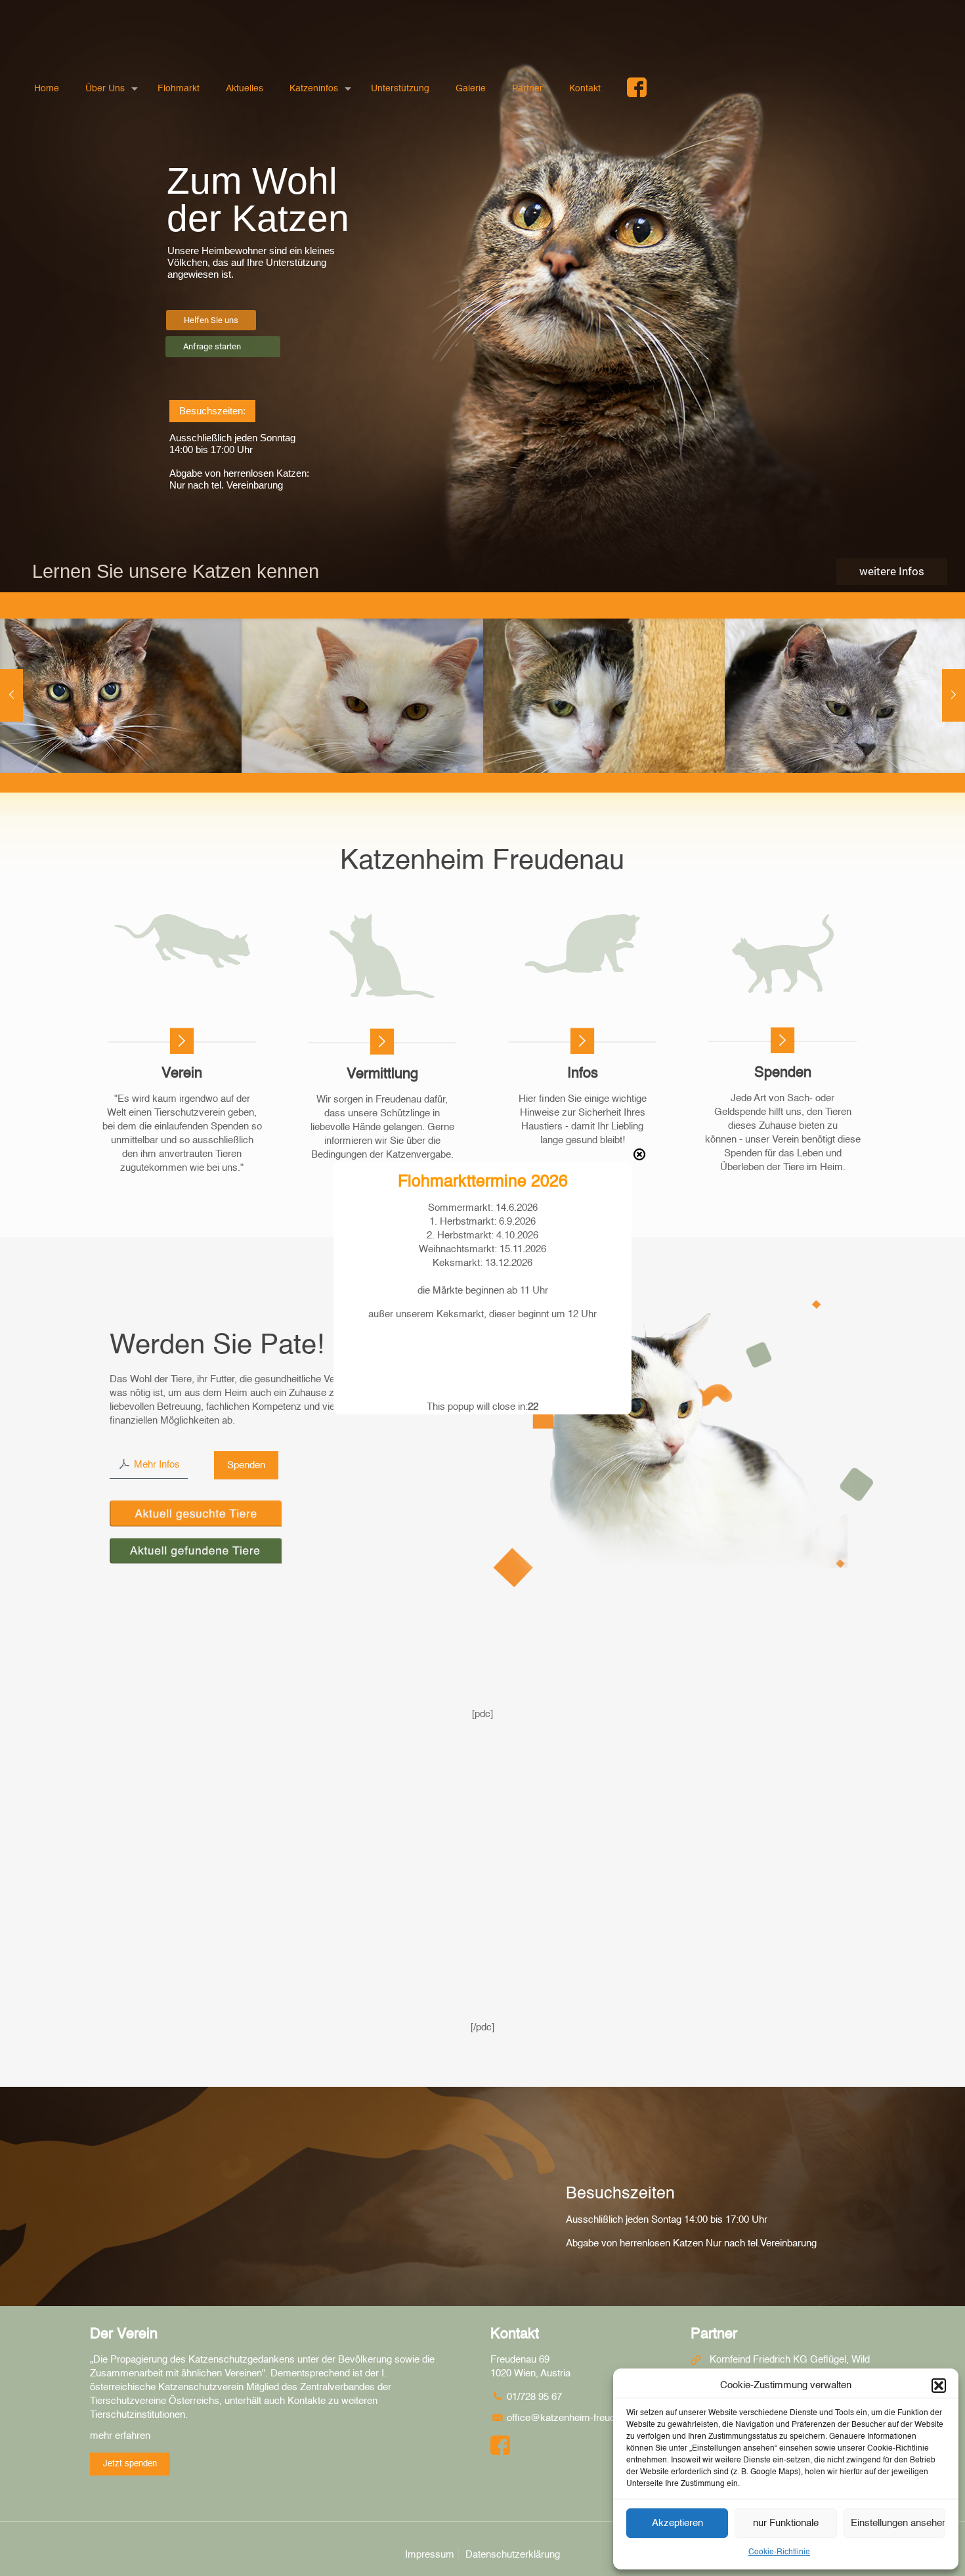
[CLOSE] (639, 1154)
